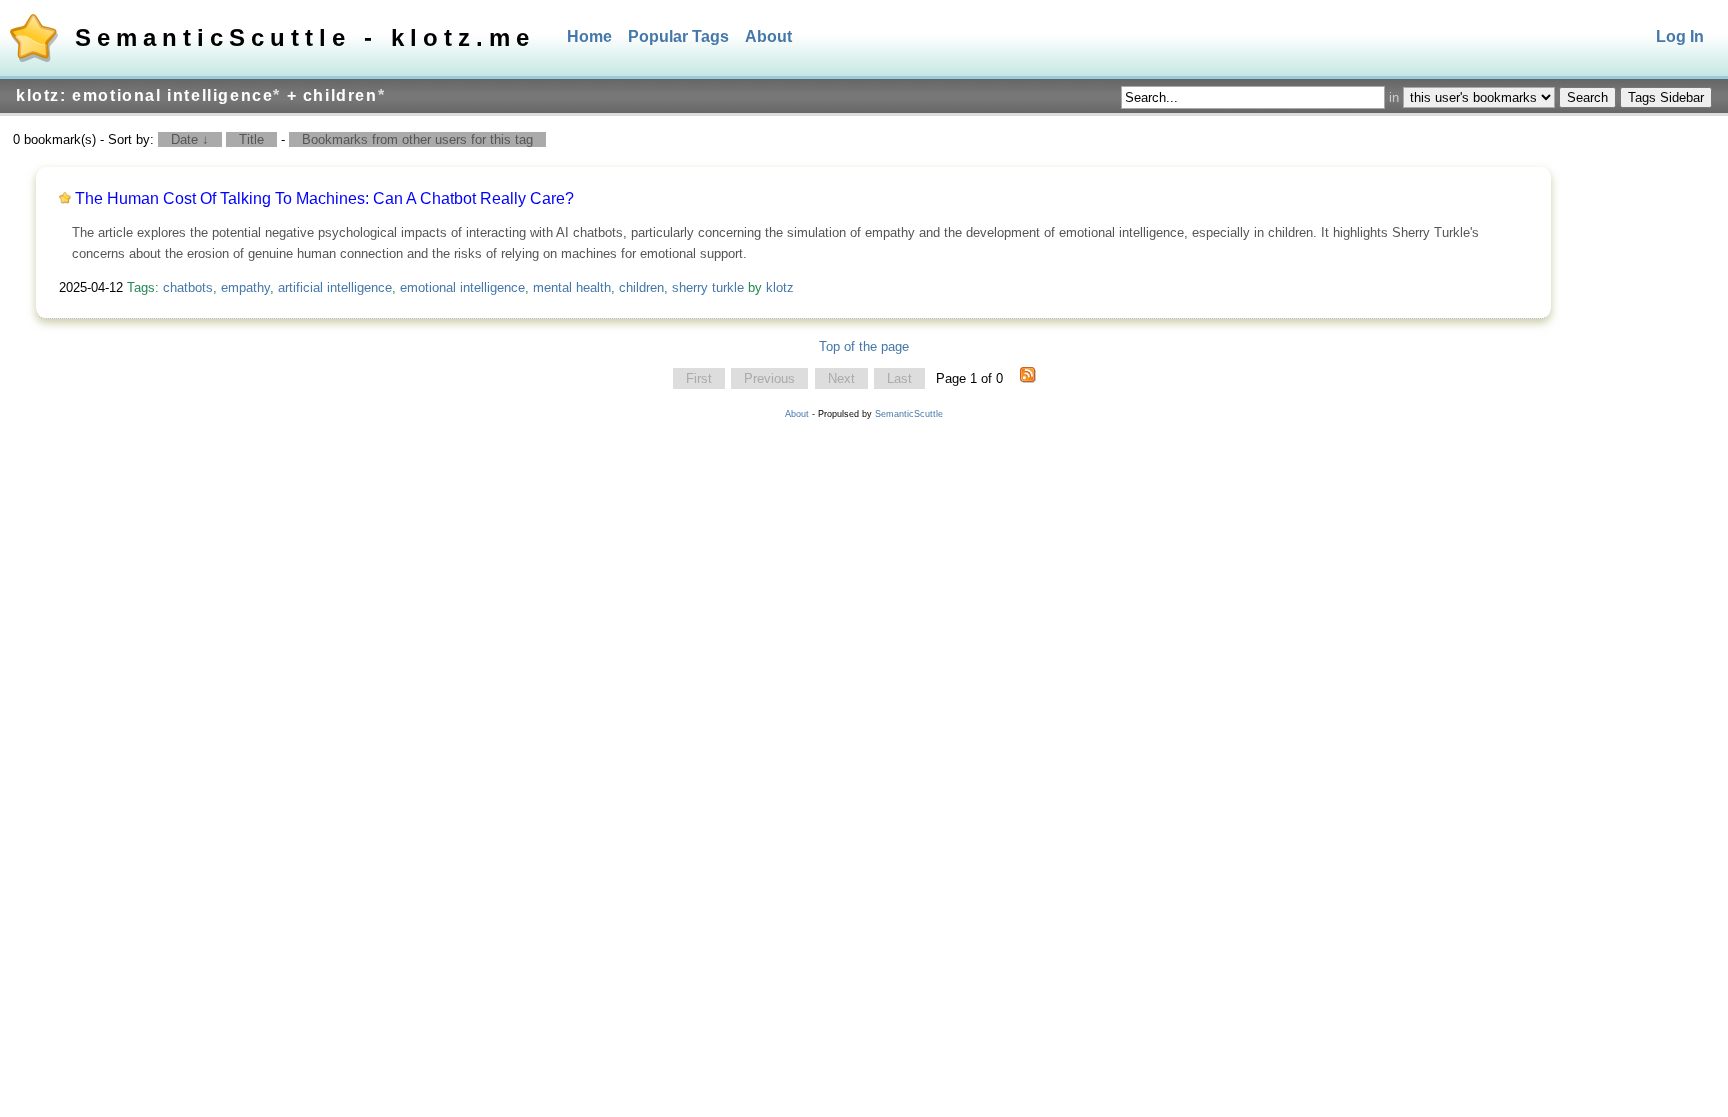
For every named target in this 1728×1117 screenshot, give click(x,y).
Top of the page (864, 346)
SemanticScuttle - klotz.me (305, 37)
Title (251, 139)
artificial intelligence (335, 287)
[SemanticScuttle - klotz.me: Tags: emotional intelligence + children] (1028, 379)
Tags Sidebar (1666, 97)
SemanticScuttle (909, 414)
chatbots (188, 287)
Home (589, 36)
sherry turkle (708, 287)
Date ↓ (190, 139)
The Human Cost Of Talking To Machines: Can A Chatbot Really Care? (324, 198)
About (768, 36)
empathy (245, 287)
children (641, 287)
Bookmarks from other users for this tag (417, 139)
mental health (572, 287)
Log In (1680, 36)
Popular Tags (678, 36)
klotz (780, 287)
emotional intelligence (462, 287)
